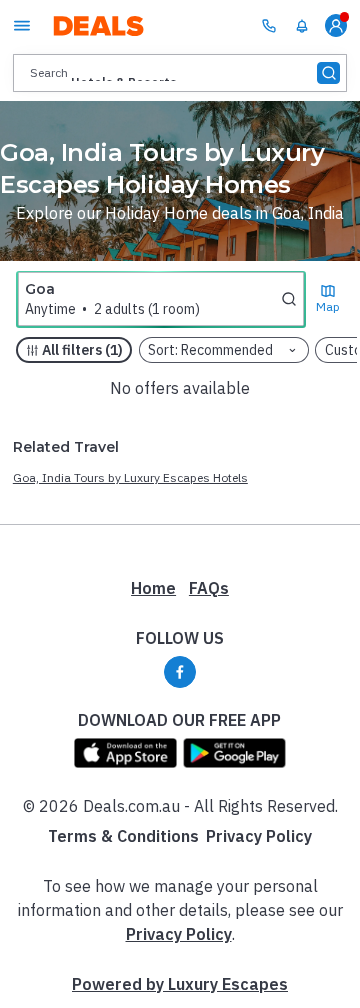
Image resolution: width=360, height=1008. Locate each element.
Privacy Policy (259, 836)
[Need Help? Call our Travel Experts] (269, 25)
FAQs (209, 588)
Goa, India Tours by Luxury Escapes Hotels (130, 477)
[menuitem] (302, 26)
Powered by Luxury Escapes (180, 984)
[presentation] (180, 72)
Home (153, 588)
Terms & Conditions (123, 836)
